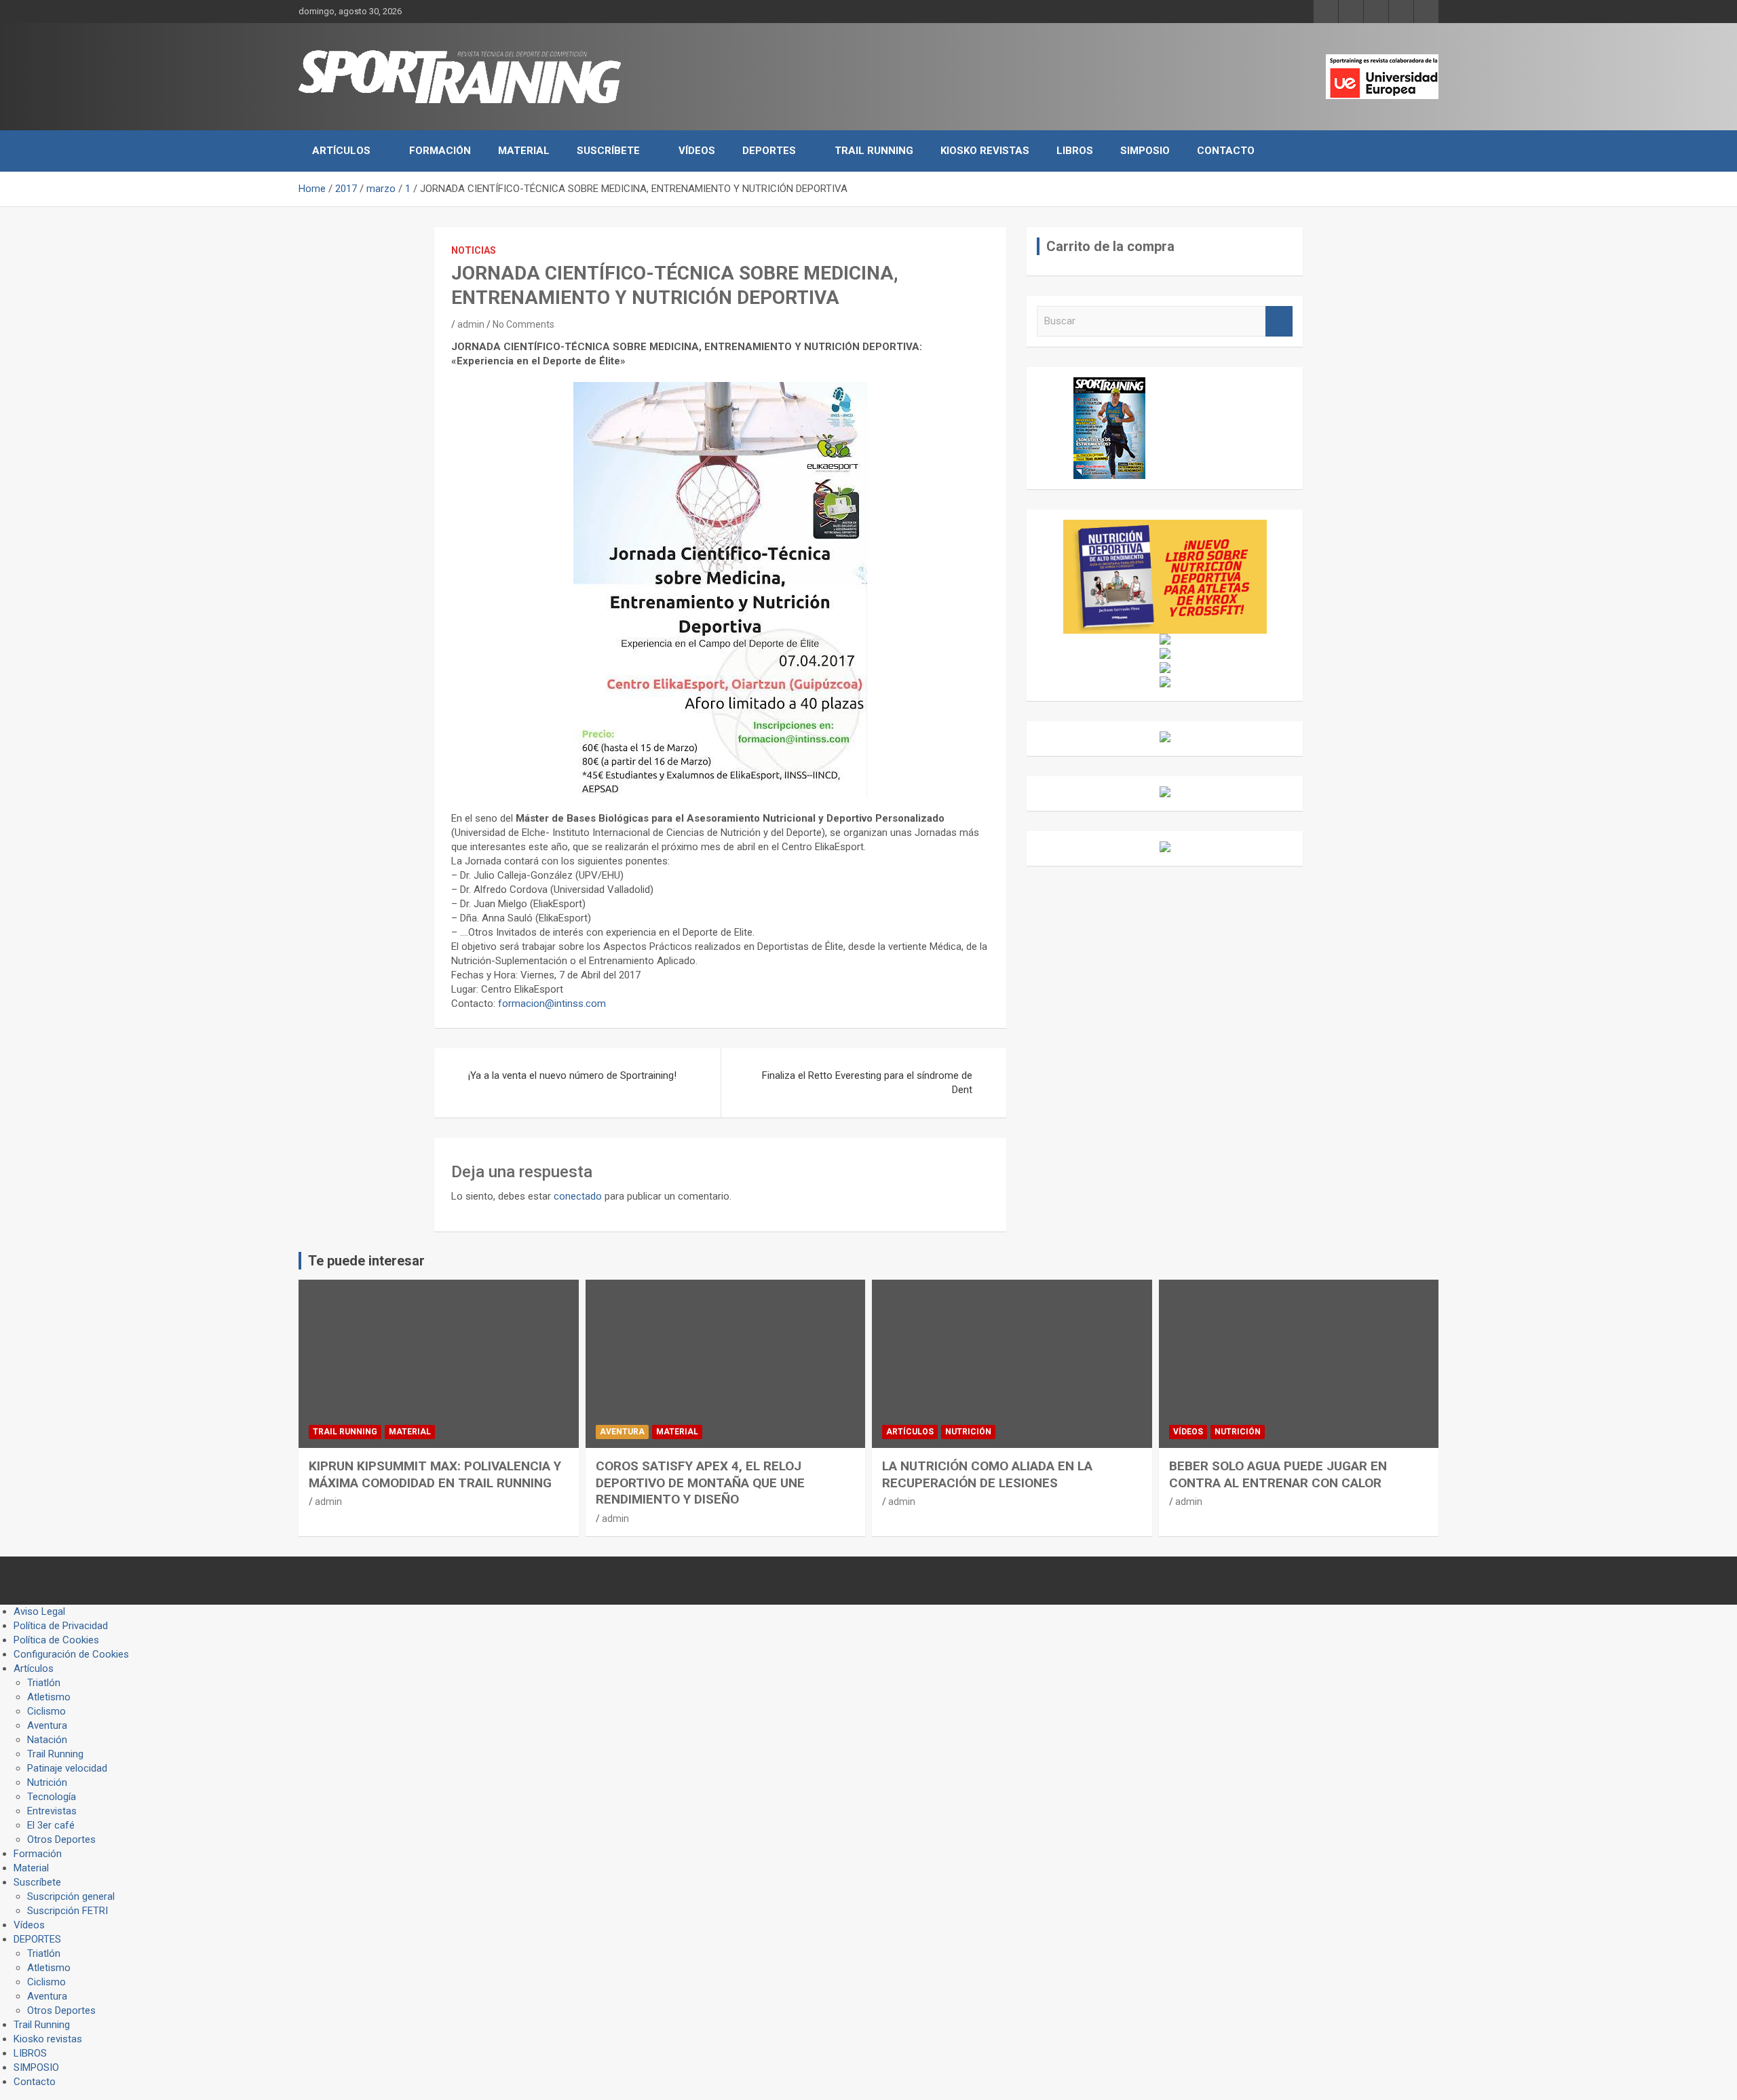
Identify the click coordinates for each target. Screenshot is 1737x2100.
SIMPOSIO (1145, 151)
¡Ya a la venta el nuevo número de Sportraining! (572, 1075)
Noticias (474, 250)
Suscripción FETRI (68, 1911)
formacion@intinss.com (552, 1004)
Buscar (1279, 321)
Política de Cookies (56, 1640)
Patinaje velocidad (67, 1768)
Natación (47, 1740)
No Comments (523, 324)
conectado (578, 1196)
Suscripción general (71, 1896)
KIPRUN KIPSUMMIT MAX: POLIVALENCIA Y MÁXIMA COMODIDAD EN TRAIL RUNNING (435, 1474)
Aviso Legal (39, 1611)
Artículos (341, 151)
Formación (440, 151)
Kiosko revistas (985, 151)
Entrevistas (52, 1811)
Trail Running (874, 151)
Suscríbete (608, 151)
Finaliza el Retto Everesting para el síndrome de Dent (867, 1083)
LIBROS (1075, 151)
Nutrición (968, 1432)
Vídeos (697, 151)
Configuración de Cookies (71, 1654)
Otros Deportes (61, 1839)
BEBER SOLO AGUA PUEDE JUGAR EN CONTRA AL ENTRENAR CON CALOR (1278, 1474)
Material (524, 151)
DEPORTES (769, 151)
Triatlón (44, 1683)
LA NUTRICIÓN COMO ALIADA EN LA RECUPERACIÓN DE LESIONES (987, 1474)
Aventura (622, 1432)
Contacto (1226, 151)
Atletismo (49, 1697)
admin (471, 324)
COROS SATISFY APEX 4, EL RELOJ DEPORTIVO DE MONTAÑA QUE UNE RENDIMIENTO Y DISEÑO (700, 1483)
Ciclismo (46, 1711)
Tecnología (52, 1797)
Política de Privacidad (61, 1626)
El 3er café (51, 1825)
